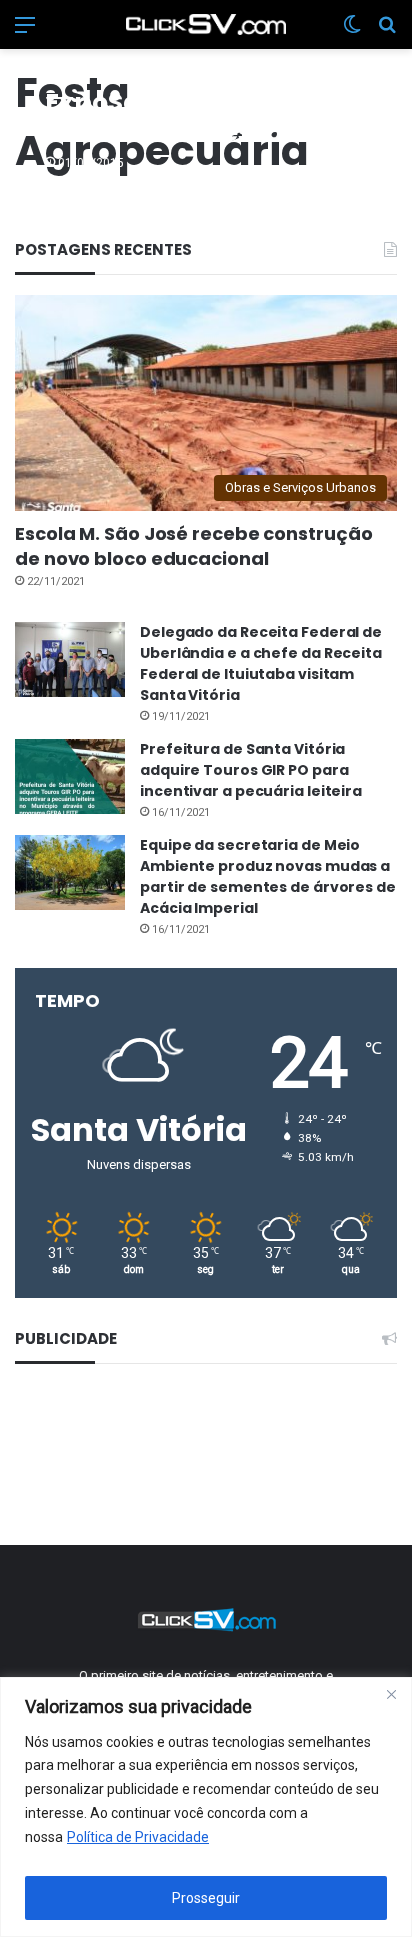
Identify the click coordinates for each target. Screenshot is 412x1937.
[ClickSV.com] (206, 24)
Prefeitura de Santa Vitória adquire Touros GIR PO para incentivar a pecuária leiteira (251, 770)
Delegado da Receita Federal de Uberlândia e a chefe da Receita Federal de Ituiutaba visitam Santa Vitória (261, 663)
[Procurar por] (387, 32)
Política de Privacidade (138, 1837)
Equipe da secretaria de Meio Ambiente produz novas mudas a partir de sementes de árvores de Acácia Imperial (268, 876)
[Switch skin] (352, 32)
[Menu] (25, 32)
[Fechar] (391, 1694)
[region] (206, 1807)
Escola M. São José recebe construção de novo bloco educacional (193, 546)
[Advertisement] (206, 1451)
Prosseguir (206, 1898)
